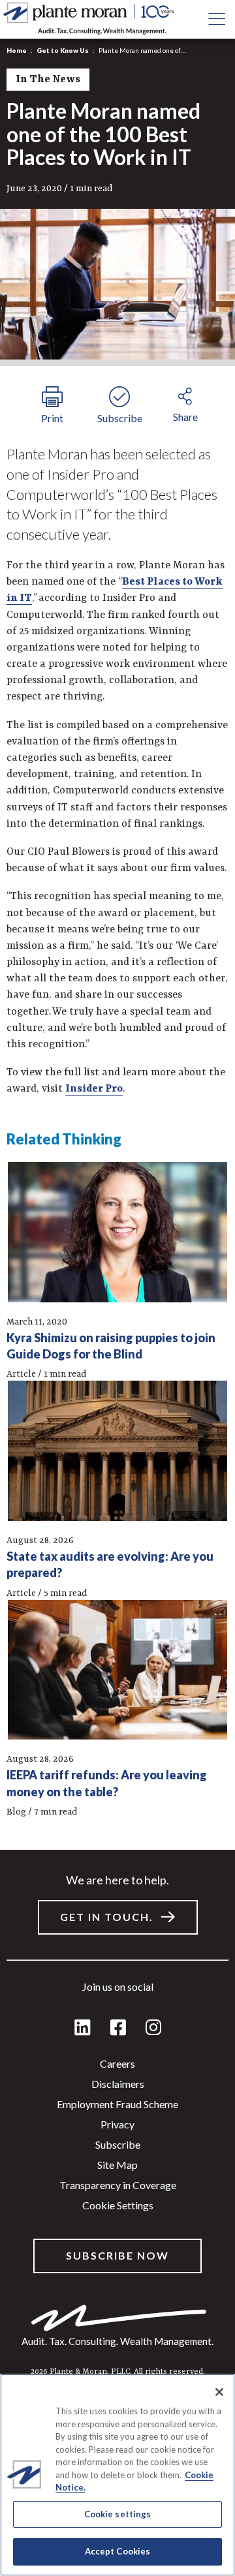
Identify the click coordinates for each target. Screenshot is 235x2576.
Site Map (117, 2165)
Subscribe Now (117, 2255)
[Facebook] (118, 2028)
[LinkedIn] (83, 2028)
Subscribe (118, 2144)
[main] (117, 1288)
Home (17, 50)
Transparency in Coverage (118, 2185)
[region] (117, 2475)
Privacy (117, 2124)
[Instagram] (153, 2028)
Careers (117, 2063)
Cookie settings (118, 2205)
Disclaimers (118, 2084)
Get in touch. (107, 1917)
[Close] (219, 2392)
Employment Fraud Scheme (117, 2104)
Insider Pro (94, 1089)
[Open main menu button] (216, 20)
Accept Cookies (118, 2551)
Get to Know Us (63, 50)
